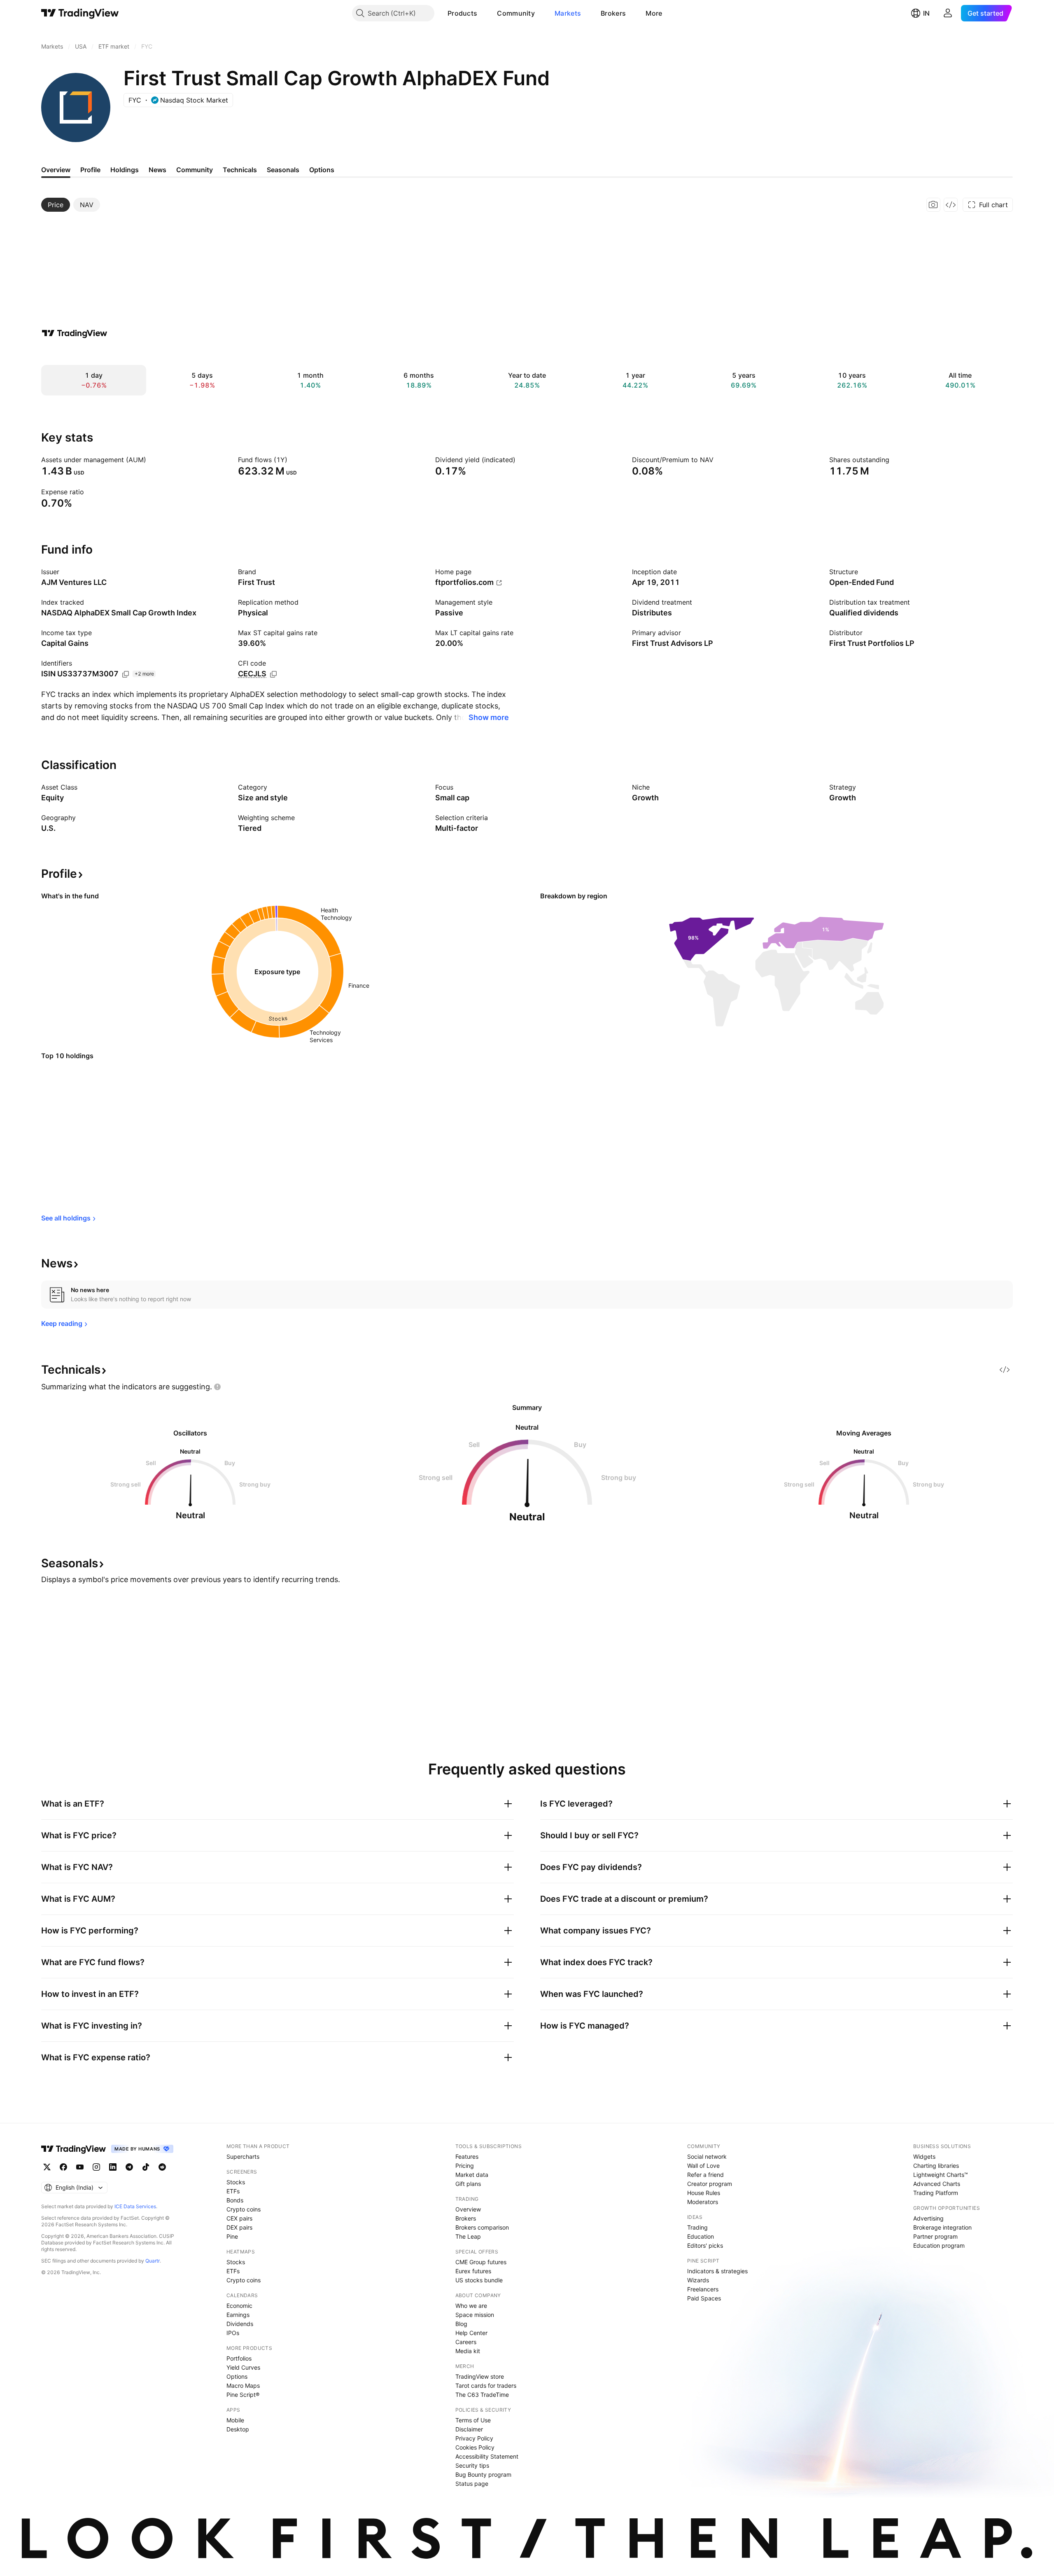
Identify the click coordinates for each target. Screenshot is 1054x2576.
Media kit (468, 2351)
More (654, 13)
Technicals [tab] (240, 170)
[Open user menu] (948, 13)
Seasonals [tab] (283, 170)
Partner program (935, 2236)
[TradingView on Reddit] (162, 2167)
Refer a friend (705, 2175)
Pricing (465, 2166)
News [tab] (157, 170)
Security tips (472, 2465)
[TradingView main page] (80, 13)
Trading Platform (936, 2193)
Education (701, 2236)
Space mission (475, 2315)
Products (462, 13)
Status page (472, 2484)
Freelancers (703, 2289)
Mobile (235, 2420)
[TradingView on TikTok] (146, 2167)
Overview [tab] (56, 170)
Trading (697, 2227)
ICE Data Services (135, 2206)
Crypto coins (244, 2209)
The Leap (468, 2236)
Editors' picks (705, 2245)
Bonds (235, 2200)
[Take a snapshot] (933, 205)
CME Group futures (481, 2262)
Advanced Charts (937, 2184)
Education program (939, 2245)
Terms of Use (473, 2420)
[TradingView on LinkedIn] (113, 2167)
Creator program (710, 2184)
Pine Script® (243, 2395)
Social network (707, 2156)
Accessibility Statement (487, 2456)
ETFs (233, 2191)
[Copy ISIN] (126, 674)
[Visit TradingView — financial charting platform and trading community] (75, 333)
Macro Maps (243, 2385)
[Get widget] (951, 205)
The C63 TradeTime (482, 2395)
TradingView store (480, 2376)
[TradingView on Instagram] (96, 2167)
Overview (468, 2209)
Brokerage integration (942, 2227)
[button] (483, 13)
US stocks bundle (479, 2280)
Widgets (924, 2156)
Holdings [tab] (125, 170)
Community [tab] (195, 170)
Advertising (928, 2218)
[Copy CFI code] (273, 674)
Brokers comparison (482, 2227)
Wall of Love (703, 2166)
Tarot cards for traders (486, 2385)
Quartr (153, 2261)
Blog (461, 2324)
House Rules (704, 2193)
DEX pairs (239, 2227)
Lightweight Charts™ (941, 2175)
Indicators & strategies (717, 2271)
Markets (568, 13)
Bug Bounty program (483, 2474)
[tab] (56, 205)
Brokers (613, 13)
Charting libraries (936, 2166)
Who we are (471, 2306)
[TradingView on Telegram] (129, 2167)
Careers (466, 2342)
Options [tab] (322, 170)
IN (926, 13)
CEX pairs (239, 2218)
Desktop (238, 2429)
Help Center (471, 2333)
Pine (232, 2236)
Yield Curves (243, 2367)
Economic (239, 2306)
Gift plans (468, 2184)
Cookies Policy (475, 2447)
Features (467, 2156)
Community (516, 13)
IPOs (233, 2333)
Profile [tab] (90, 170)
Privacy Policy (474, 2438)
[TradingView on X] (47, 2167)
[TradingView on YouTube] (80, 2167)
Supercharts (243, 2156)
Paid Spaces (704, 2298)
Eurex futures (473, 2271)
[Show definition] (152, 460)
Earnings (238, 2315)
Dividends (240, 2324)
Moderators (703, 2202)
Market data (472, 2175)
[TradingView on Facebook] (63, 2167)
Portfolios (239, 2358)
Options (237, 2376)
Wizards (698, 2280)
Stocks (236, 2182)
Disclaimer (469, 2429)
